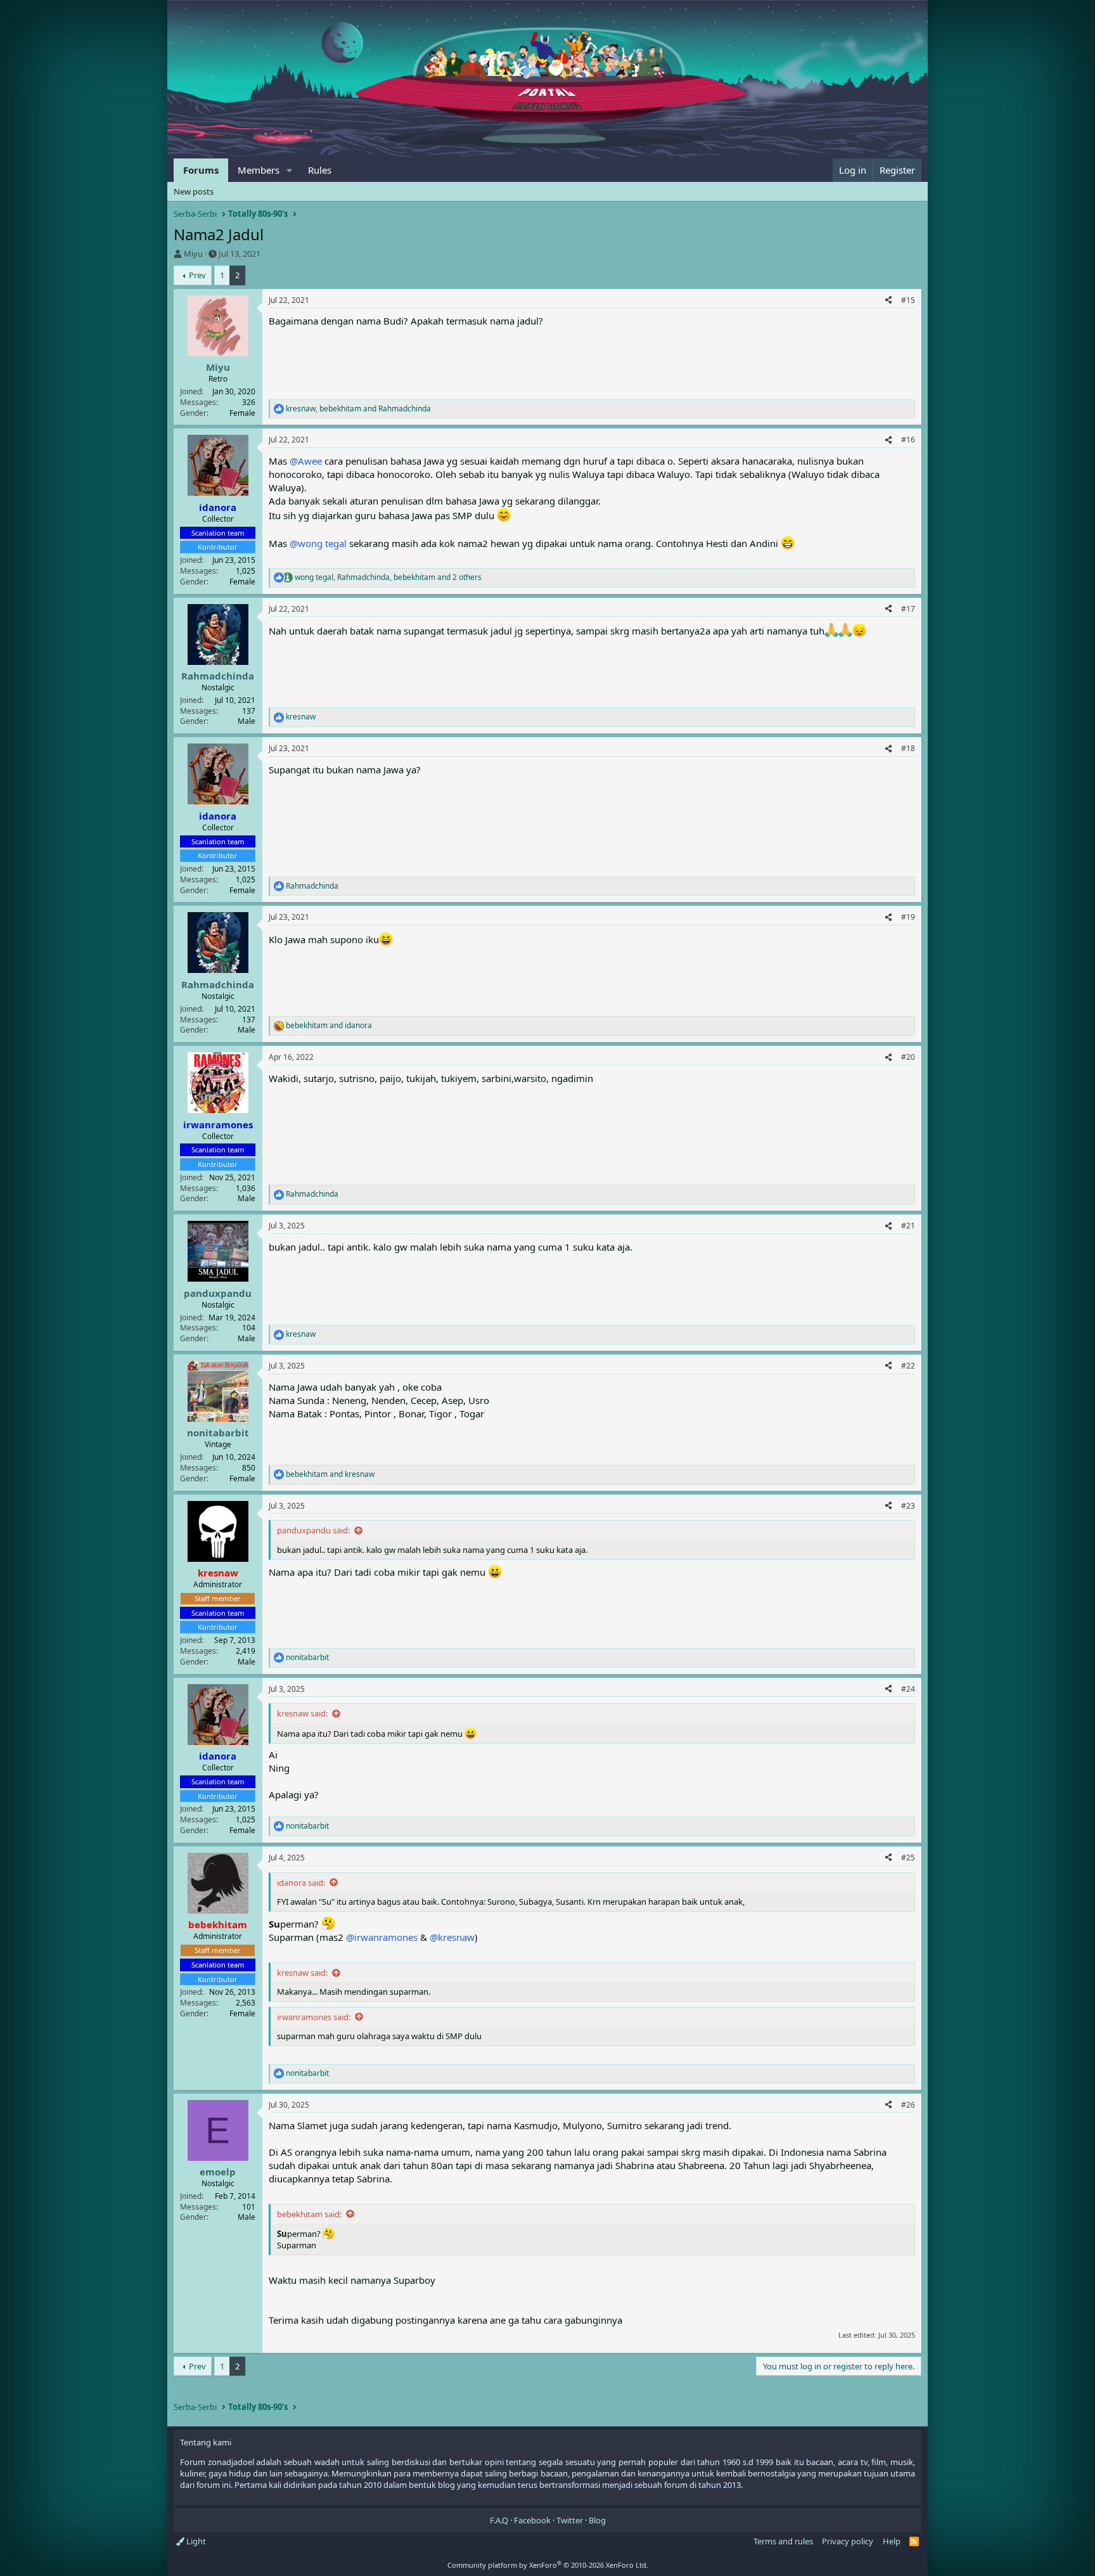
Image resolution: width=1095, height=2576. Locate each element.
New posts (194, 191)
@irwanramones (382, 1937)
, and (358, 409)
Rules (320, 170)
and (329, 1026)
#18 (908, 748)
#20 (908, 1057)
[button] (290, 170)
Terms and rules (783, 2541)
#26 (908, 2105)
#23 (908, 1506)
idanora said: (301, 1883)
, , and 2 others (388, 577)
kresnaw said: (302, 1713)
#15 (908, 300)
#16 (908, 440)
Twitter (570, 2520)
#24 (908, 1689)
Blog (597, 2520)
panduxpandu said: (313, 1530)
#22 (908, 1366)
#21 (908, 1226)
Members (259, 170)
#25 (908, 1858)
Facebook (532, 2520)
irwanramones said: (314, 2017)
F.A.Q (499, 2520)
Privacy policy (848, 2541)
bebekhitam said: (309, 2214)
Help (892, 2541)
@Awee (306, 461)
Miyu (193, 254)
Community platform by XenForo (548, 2565)
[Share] (888, 301)
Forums (201, 170)
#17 (908, 609)
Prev (197, 275)
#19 (908, 917)
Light (195, 2541)
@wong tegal (318, 543)
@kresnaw (452, 1937)
